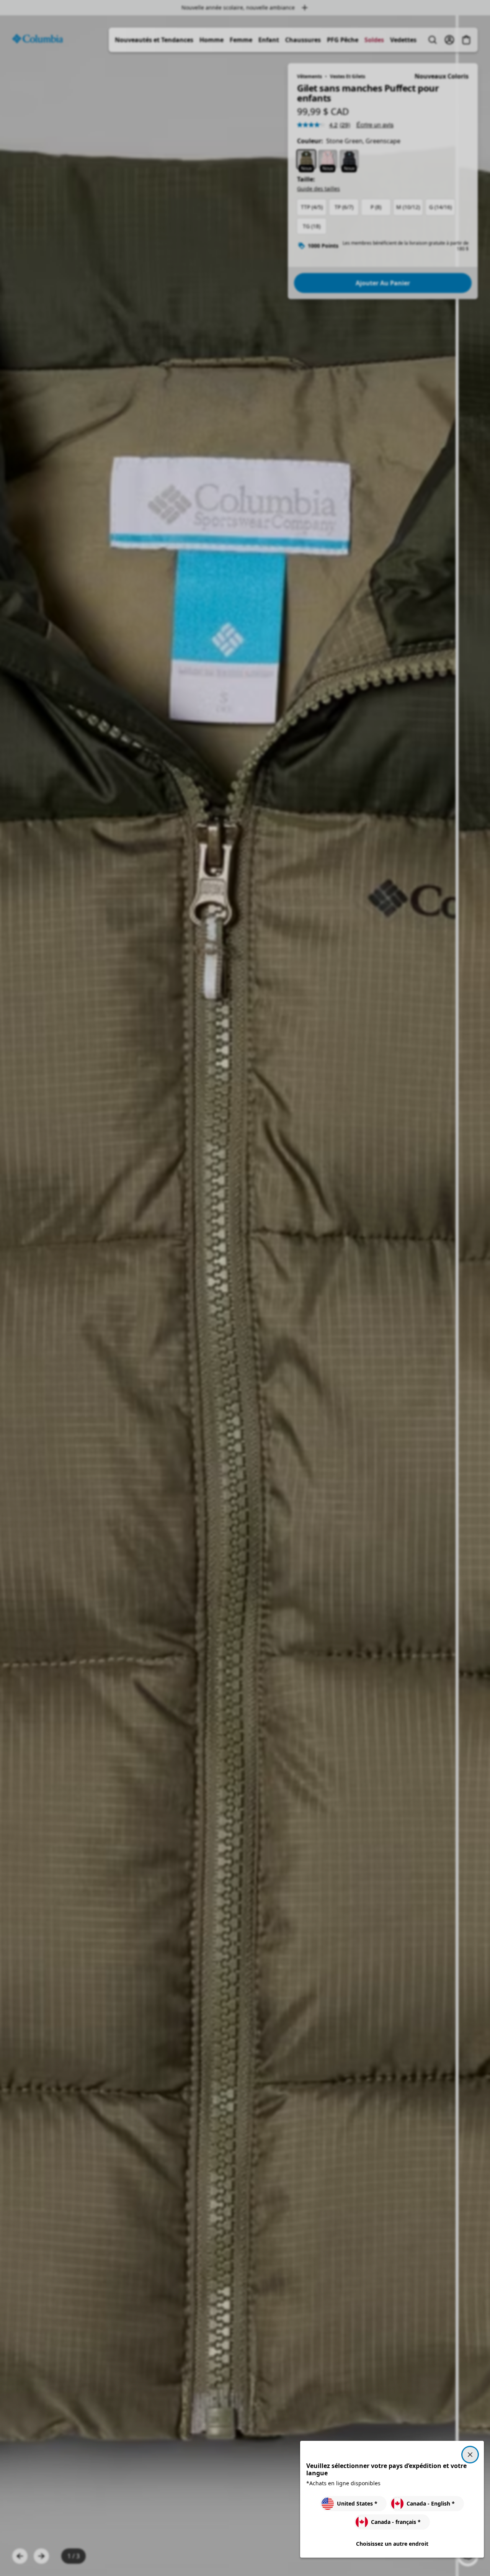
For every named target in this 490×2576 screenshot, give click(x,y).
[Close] (470, 2455)
